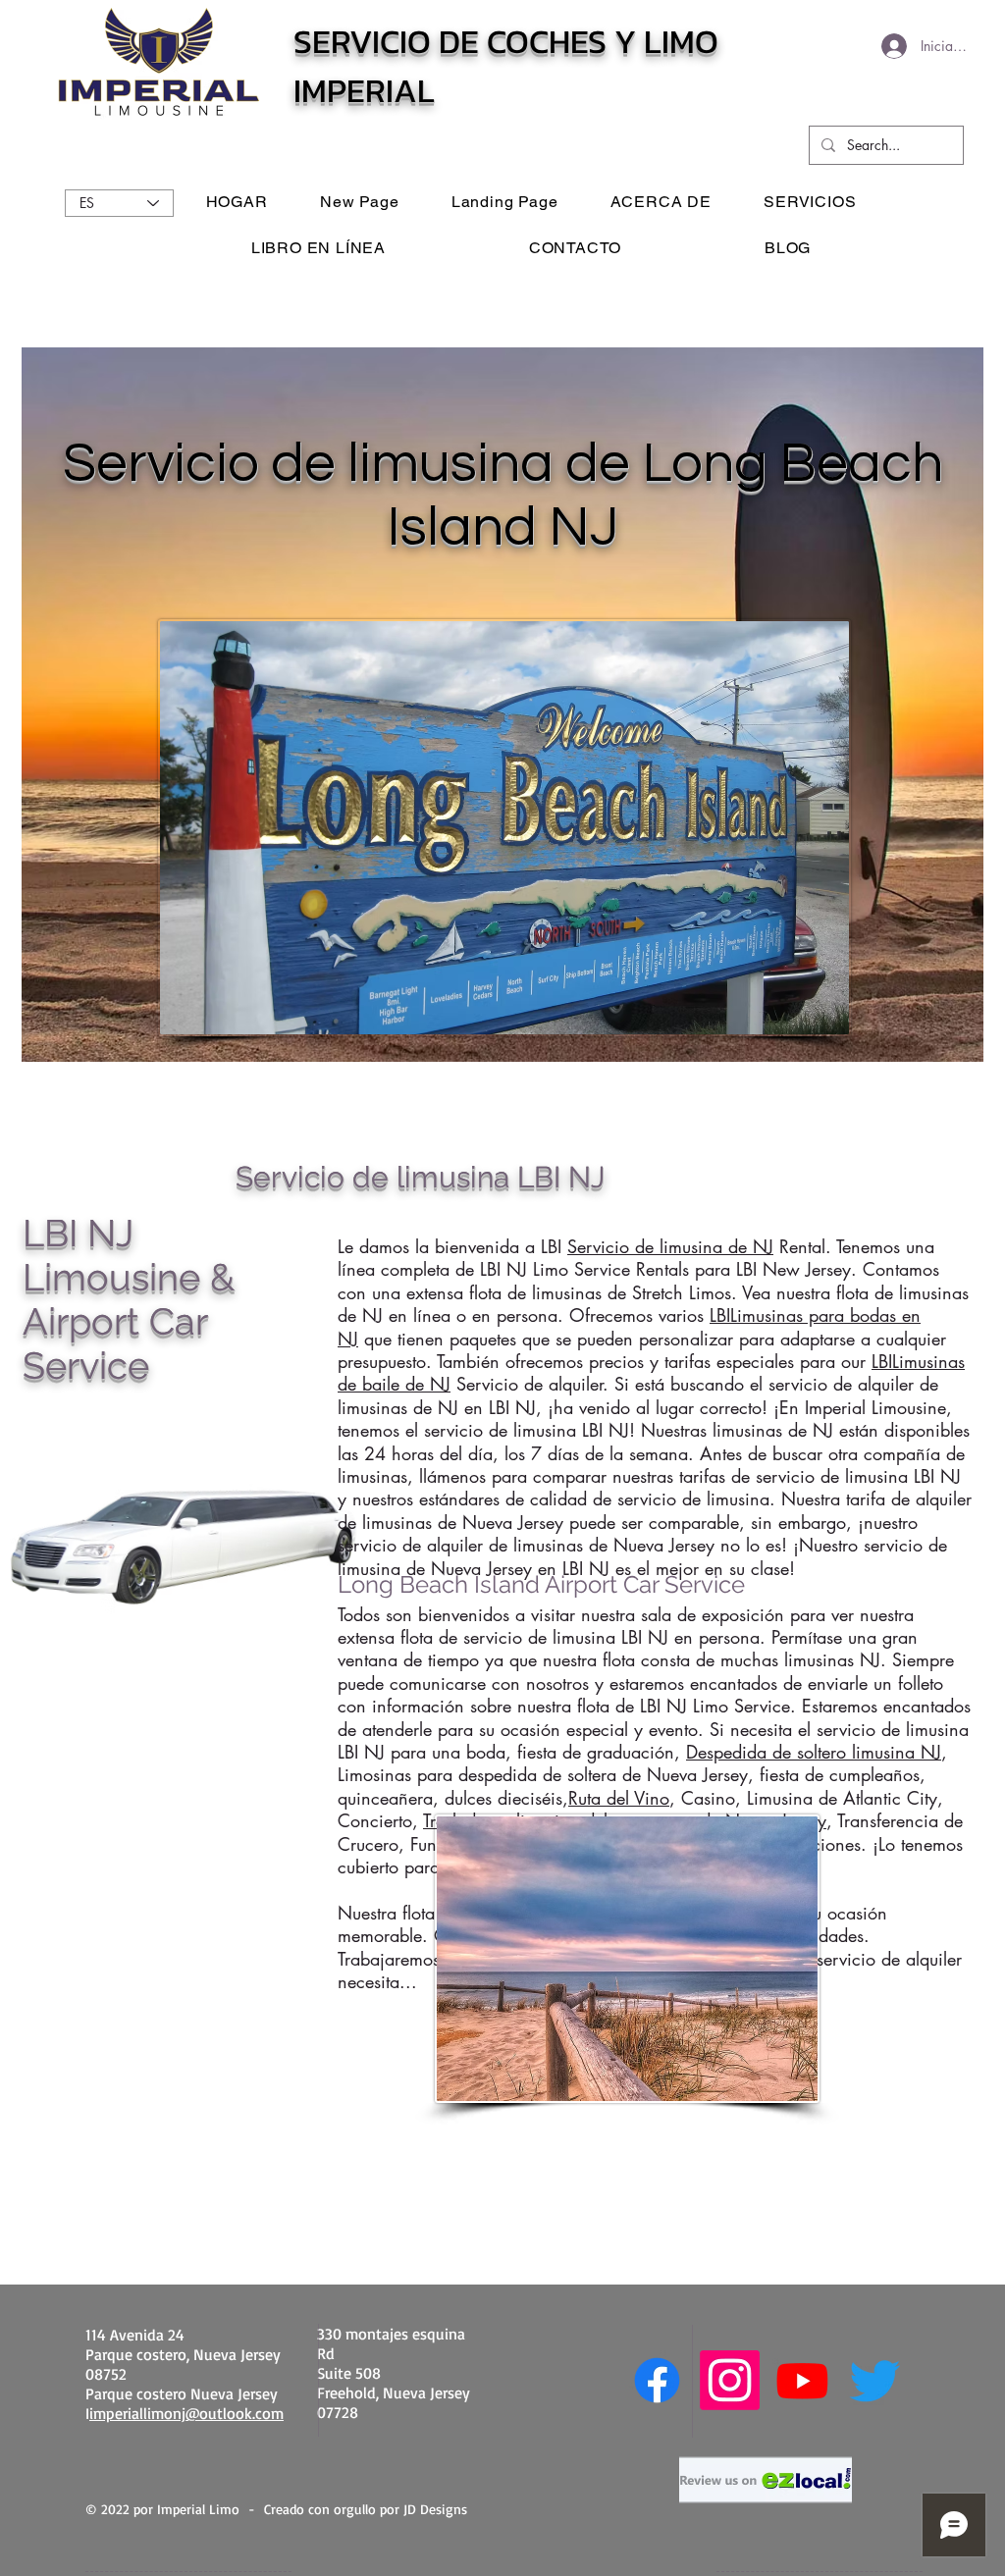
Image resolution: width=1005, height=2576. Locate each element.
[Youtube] (802, 2380)
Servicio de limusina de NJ (670, 1246)
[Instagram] (730, 2380)
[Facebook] (657, 2380)
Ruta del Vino (619, 1798)
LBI (720, 1315)
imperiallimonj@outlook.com (186, 2413)
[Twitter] (875, 2380)
